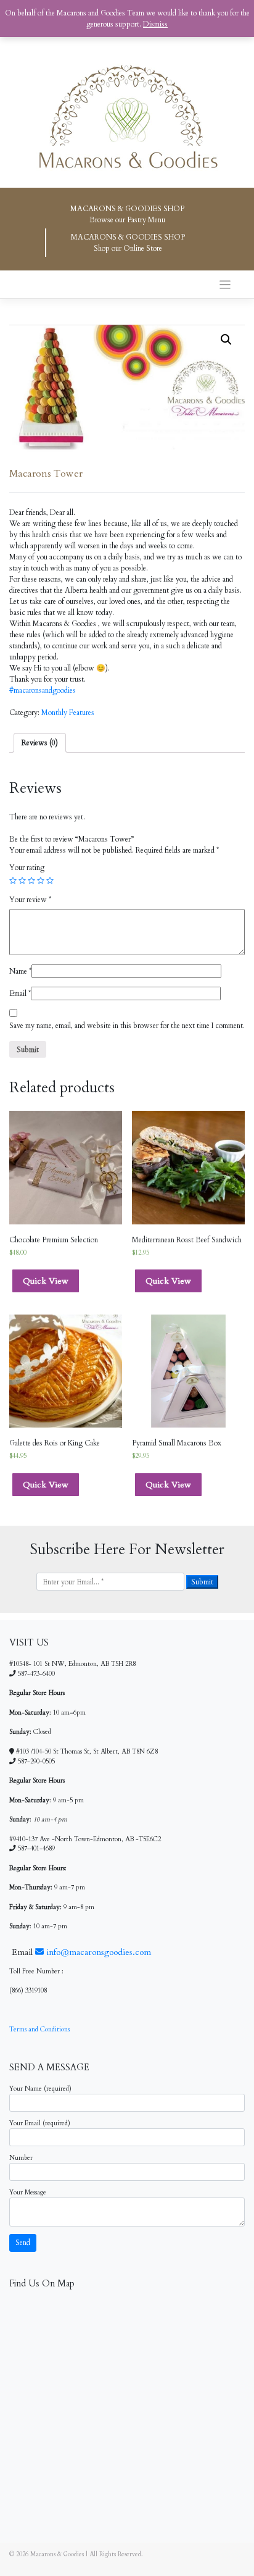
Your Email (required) (40, 2123)
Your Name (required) (40, 2089)
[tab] (40, 743)
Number (21, 2158)
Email (20, 993)
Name (20, 971)
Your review (30, 900)
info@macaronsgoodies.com (97, 1952)
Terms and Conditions (39, 2030)
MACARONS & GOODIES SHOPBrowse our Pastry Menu (127, 214)
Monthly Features (68, 713)
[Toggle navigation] (225, 285)
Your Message (28, 2193)
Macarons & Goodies (57, 2554)
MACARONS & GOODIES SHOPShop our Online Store (128, 243)
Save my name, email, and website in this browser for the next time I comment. (127, 1026)
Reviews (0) (40, 743)
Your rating (27, 868)
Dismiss (155, 24)
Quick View (46, 1281)
